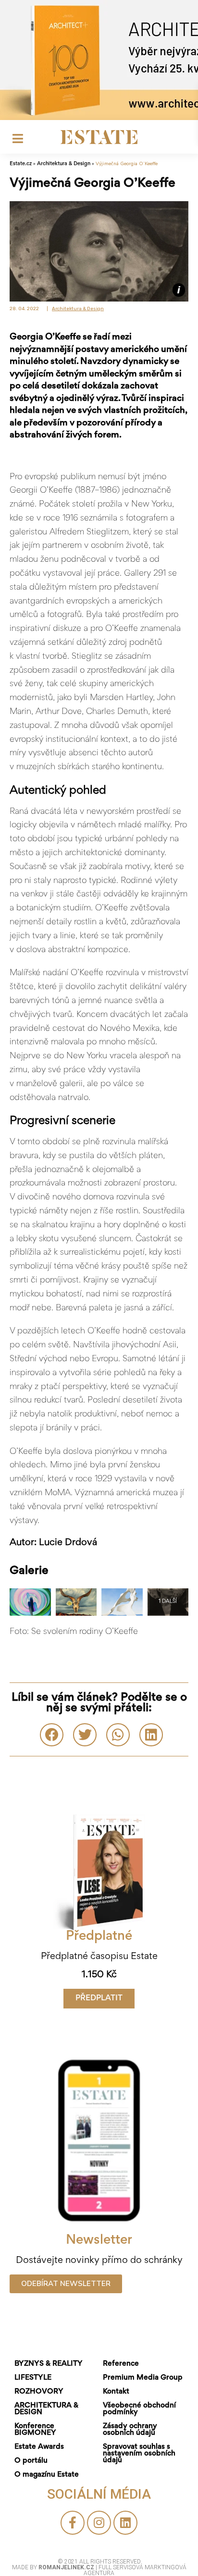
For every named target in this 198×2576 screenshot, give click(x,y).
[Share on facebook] (52, 1735)
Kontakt (116, 2392)
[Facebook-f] (73, 2523)
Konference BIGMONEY (35, 2430)
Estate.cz (21, 164)
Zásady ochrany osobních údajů (130, 2430)
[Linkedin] (125, 2523)
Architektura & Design (64, 164)
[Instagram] (99, 2523)
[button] (99, 1999)
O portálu (31, 2461)
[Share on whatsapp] (118, 1735)
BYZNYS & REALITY (49, 2364)
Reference (121, 2364)
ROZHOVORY (39, 2392)
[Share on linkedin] (151, 1735)
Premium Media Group (143, 2378)
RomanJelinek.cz (67, 2567)
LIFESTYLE (33, 2378)
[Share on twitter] (85, 1735)
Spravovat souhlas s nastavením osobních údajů (139, 2454)
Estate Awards (39, 2447)
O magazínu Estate (47, 2475)
